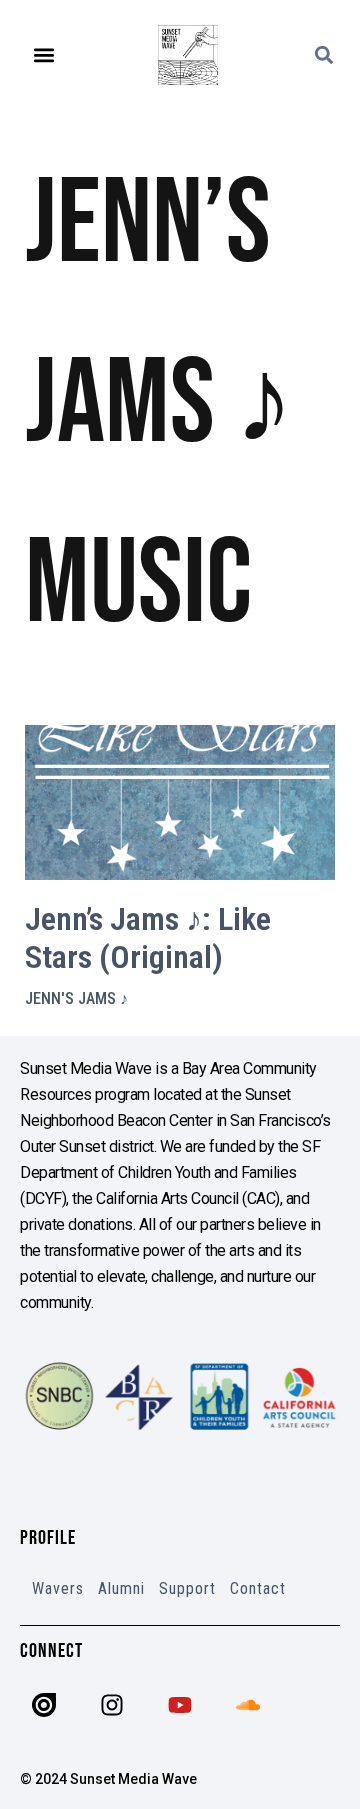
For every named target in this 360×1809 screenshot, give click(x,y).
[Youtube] (180, 1705)
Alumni (121, 1588)
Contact (258, 1588)
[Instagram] (112, 1705)
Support (187, 1588)
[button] (44, 55)
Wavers (58, 1588)
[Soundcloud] (248, 1705)
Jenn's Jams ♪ (76, 998)
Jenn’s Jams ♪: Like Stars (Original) (148, 938)
